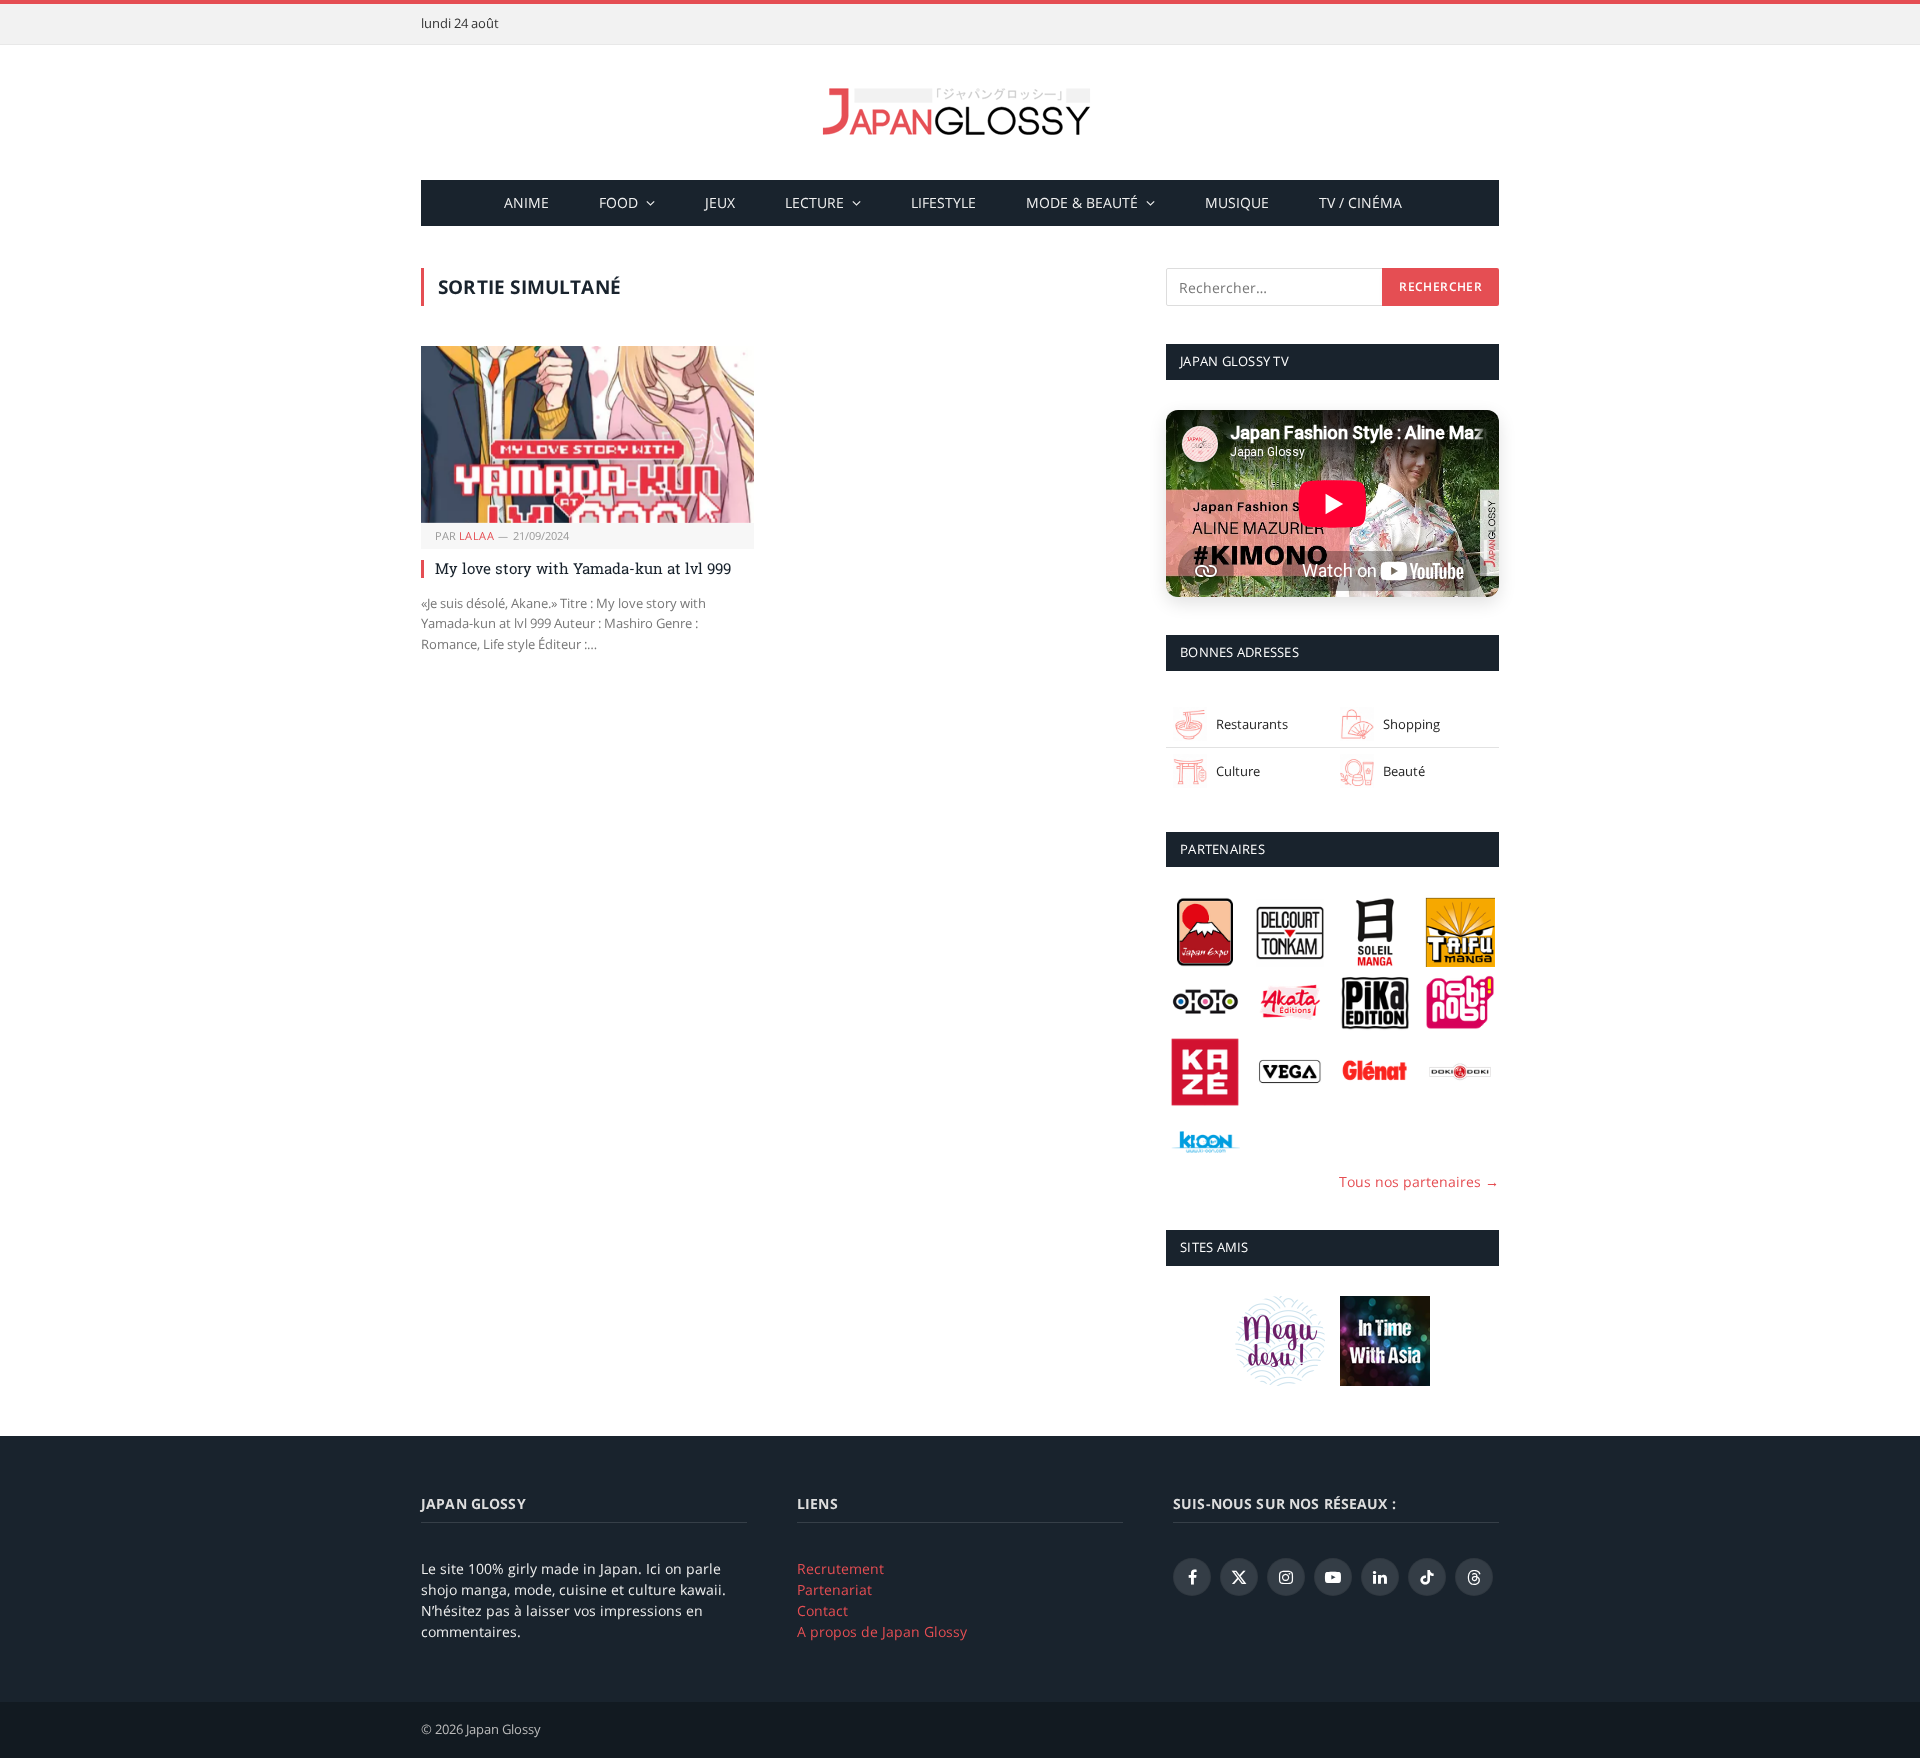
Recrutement (840, 1568)
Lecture (814, 202)
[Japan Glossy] (960, 112)
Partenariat (834, 1589)
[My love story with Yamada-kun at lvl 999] (587, 434)
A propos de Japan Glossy (882, 1631)
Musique (1237, 202)
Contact (822, 1610)
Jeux (720, 202)
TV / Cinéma (1360, 202)
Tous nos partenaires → (1419, 1181)
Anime (526, 202)
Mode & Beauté (1082, 202)
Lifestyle (943, 202)
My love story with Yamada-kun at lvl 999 (583, 568)
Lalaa (476, 535)
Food (618, 202)
